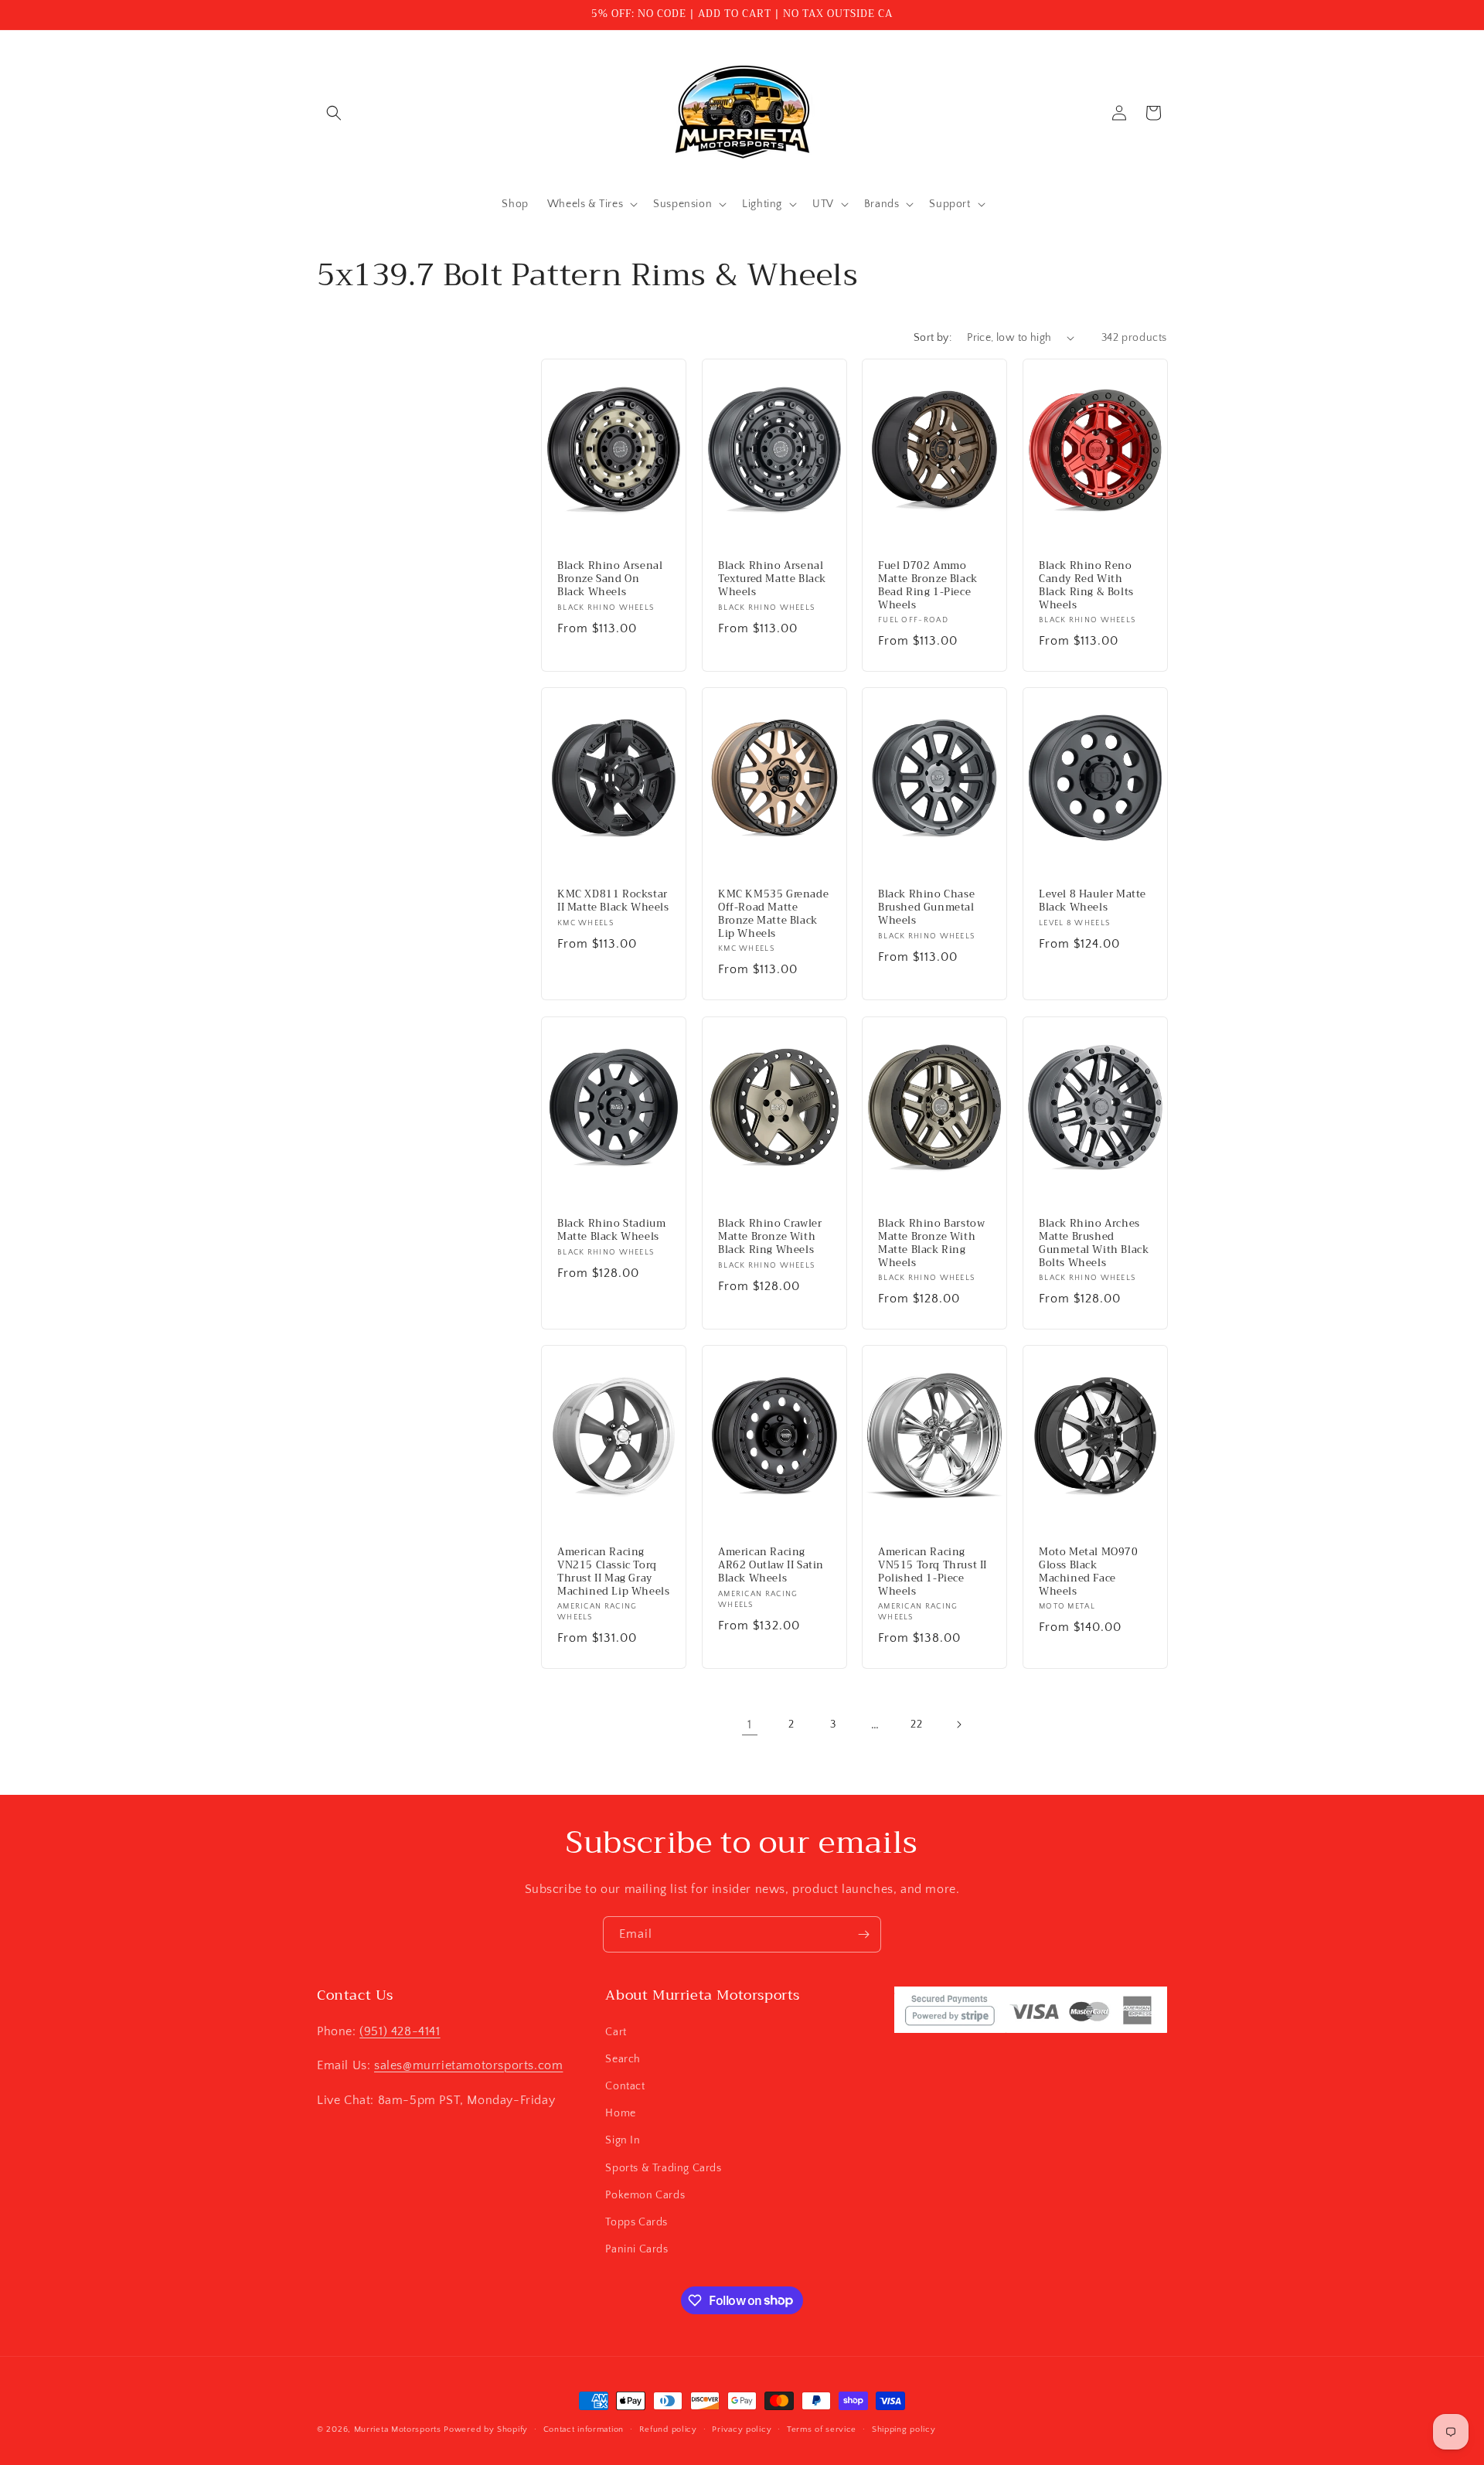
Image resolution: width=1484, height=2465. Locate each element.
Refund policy (668, 2429)
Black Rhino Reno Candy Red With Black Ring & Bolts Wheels (1086, 586)
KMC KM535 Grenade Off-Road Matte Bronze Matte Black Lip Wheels (773, 914)
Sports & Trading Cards (663, 2167)
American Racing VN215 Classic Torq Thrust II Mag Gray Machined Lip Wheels (613, 1572)
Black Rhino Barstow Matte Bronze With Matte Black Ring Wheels (931, 1243)
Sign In (623, 2140)
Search (623, 2058)
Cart (616, 2031)
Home (620, 2113)
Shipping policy (904, 2429)
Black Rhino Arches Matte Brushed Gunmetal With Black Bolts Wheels (1094, 1243)
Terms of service (822, 2429)
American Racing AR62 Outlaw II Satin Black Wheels (771, 1566)
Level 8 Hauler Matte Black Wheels (1093, 901)
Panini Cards (636, 2249)
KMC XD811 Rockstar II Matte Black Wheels (613, 901)
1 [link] (750, 1724)
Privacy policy (742, 2429)
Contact (625, 2085)
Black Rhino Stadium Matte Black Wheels (611, 1230)
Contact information (584, 2429)
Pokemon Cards (645, 2194)
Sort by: (933, 338)
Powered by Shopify (486, 2429)
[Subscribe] (863, 1934)
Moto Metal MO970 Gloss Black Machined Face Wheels (1089, 1572)
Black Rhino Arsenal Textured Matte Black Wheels (772, 579)
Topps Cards (636, 2222)
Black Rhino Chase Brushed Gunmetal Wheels (926, 908)
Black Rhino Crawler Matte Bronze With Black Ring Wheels (770, 1236)
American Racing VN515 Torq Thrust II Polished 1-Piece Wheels (933, 1572)
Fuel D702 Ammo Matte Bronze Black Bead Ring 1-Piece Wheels (928, 586)
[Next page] (958, 1724)
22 (916, 1724)
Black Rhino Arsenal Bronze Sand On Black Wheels (610, 579)
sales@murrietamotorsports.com (468, 2065)
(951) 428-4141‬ (400, 2031)
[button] (334, 113)
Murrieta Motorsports (398, 2429)
